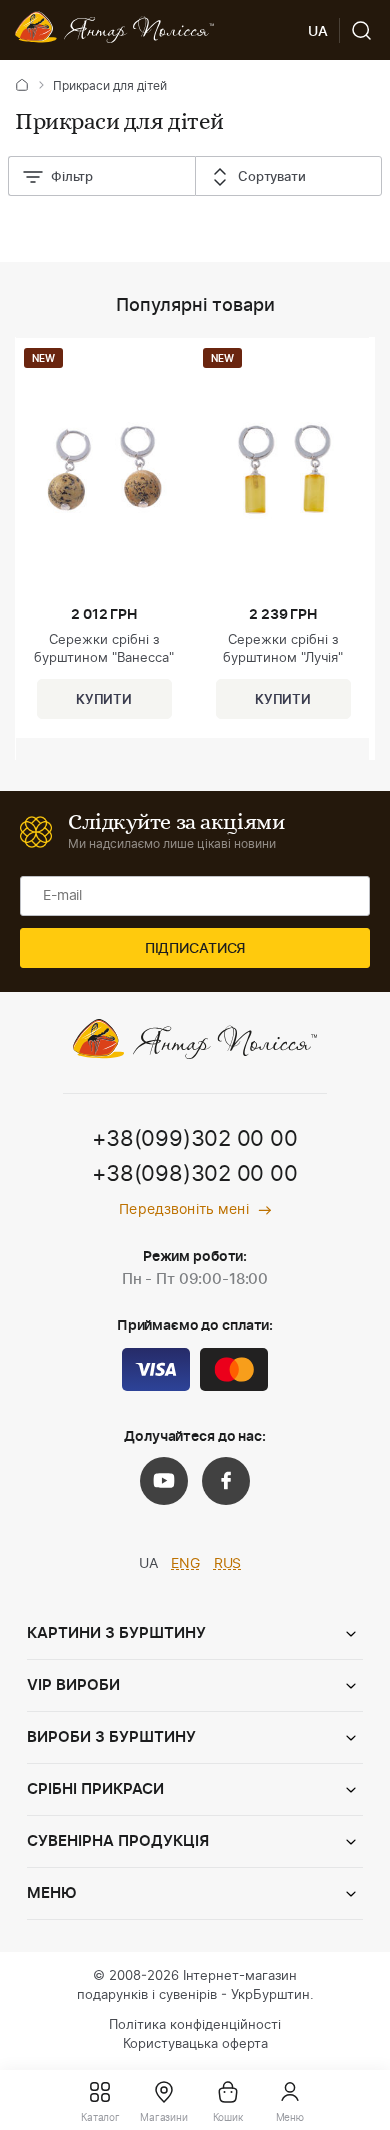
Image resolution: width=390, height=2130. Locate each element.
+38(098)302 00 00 (194, 1174)
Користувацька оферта (195, 2044)
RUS (228, 1564)
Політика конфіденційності (195, 2025)
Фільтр (72, 177)
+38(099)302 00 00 (194, 1139)
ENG (185, 1564)
